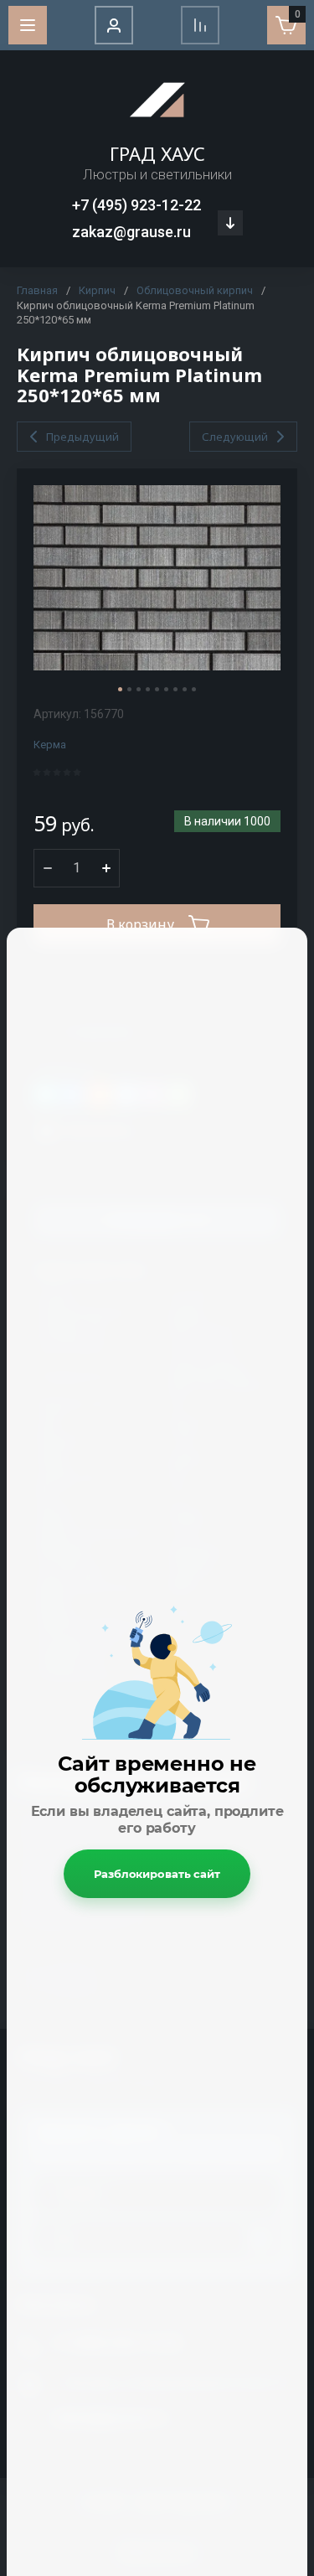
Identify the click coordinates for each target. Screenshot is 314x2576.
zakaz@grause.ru (131, 232)
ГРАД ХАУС (157, 153)
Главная (37, 290)
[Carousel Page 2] (129, 689)
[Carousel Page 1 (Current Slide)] (120, 689)
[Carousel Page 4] (148, 689)
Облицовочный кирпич (195, 290)
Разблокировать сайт (157, 1874)
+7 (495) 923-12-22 (136, 205)
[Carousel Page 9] (194, 689)
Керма (50, 745)
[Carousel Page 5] (157, 689)
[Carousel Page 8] (185, 689)
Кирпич (97, 290)
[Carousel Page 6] (166, 689)
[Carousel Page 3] (139, 689)
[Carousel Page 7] (175, 689)
